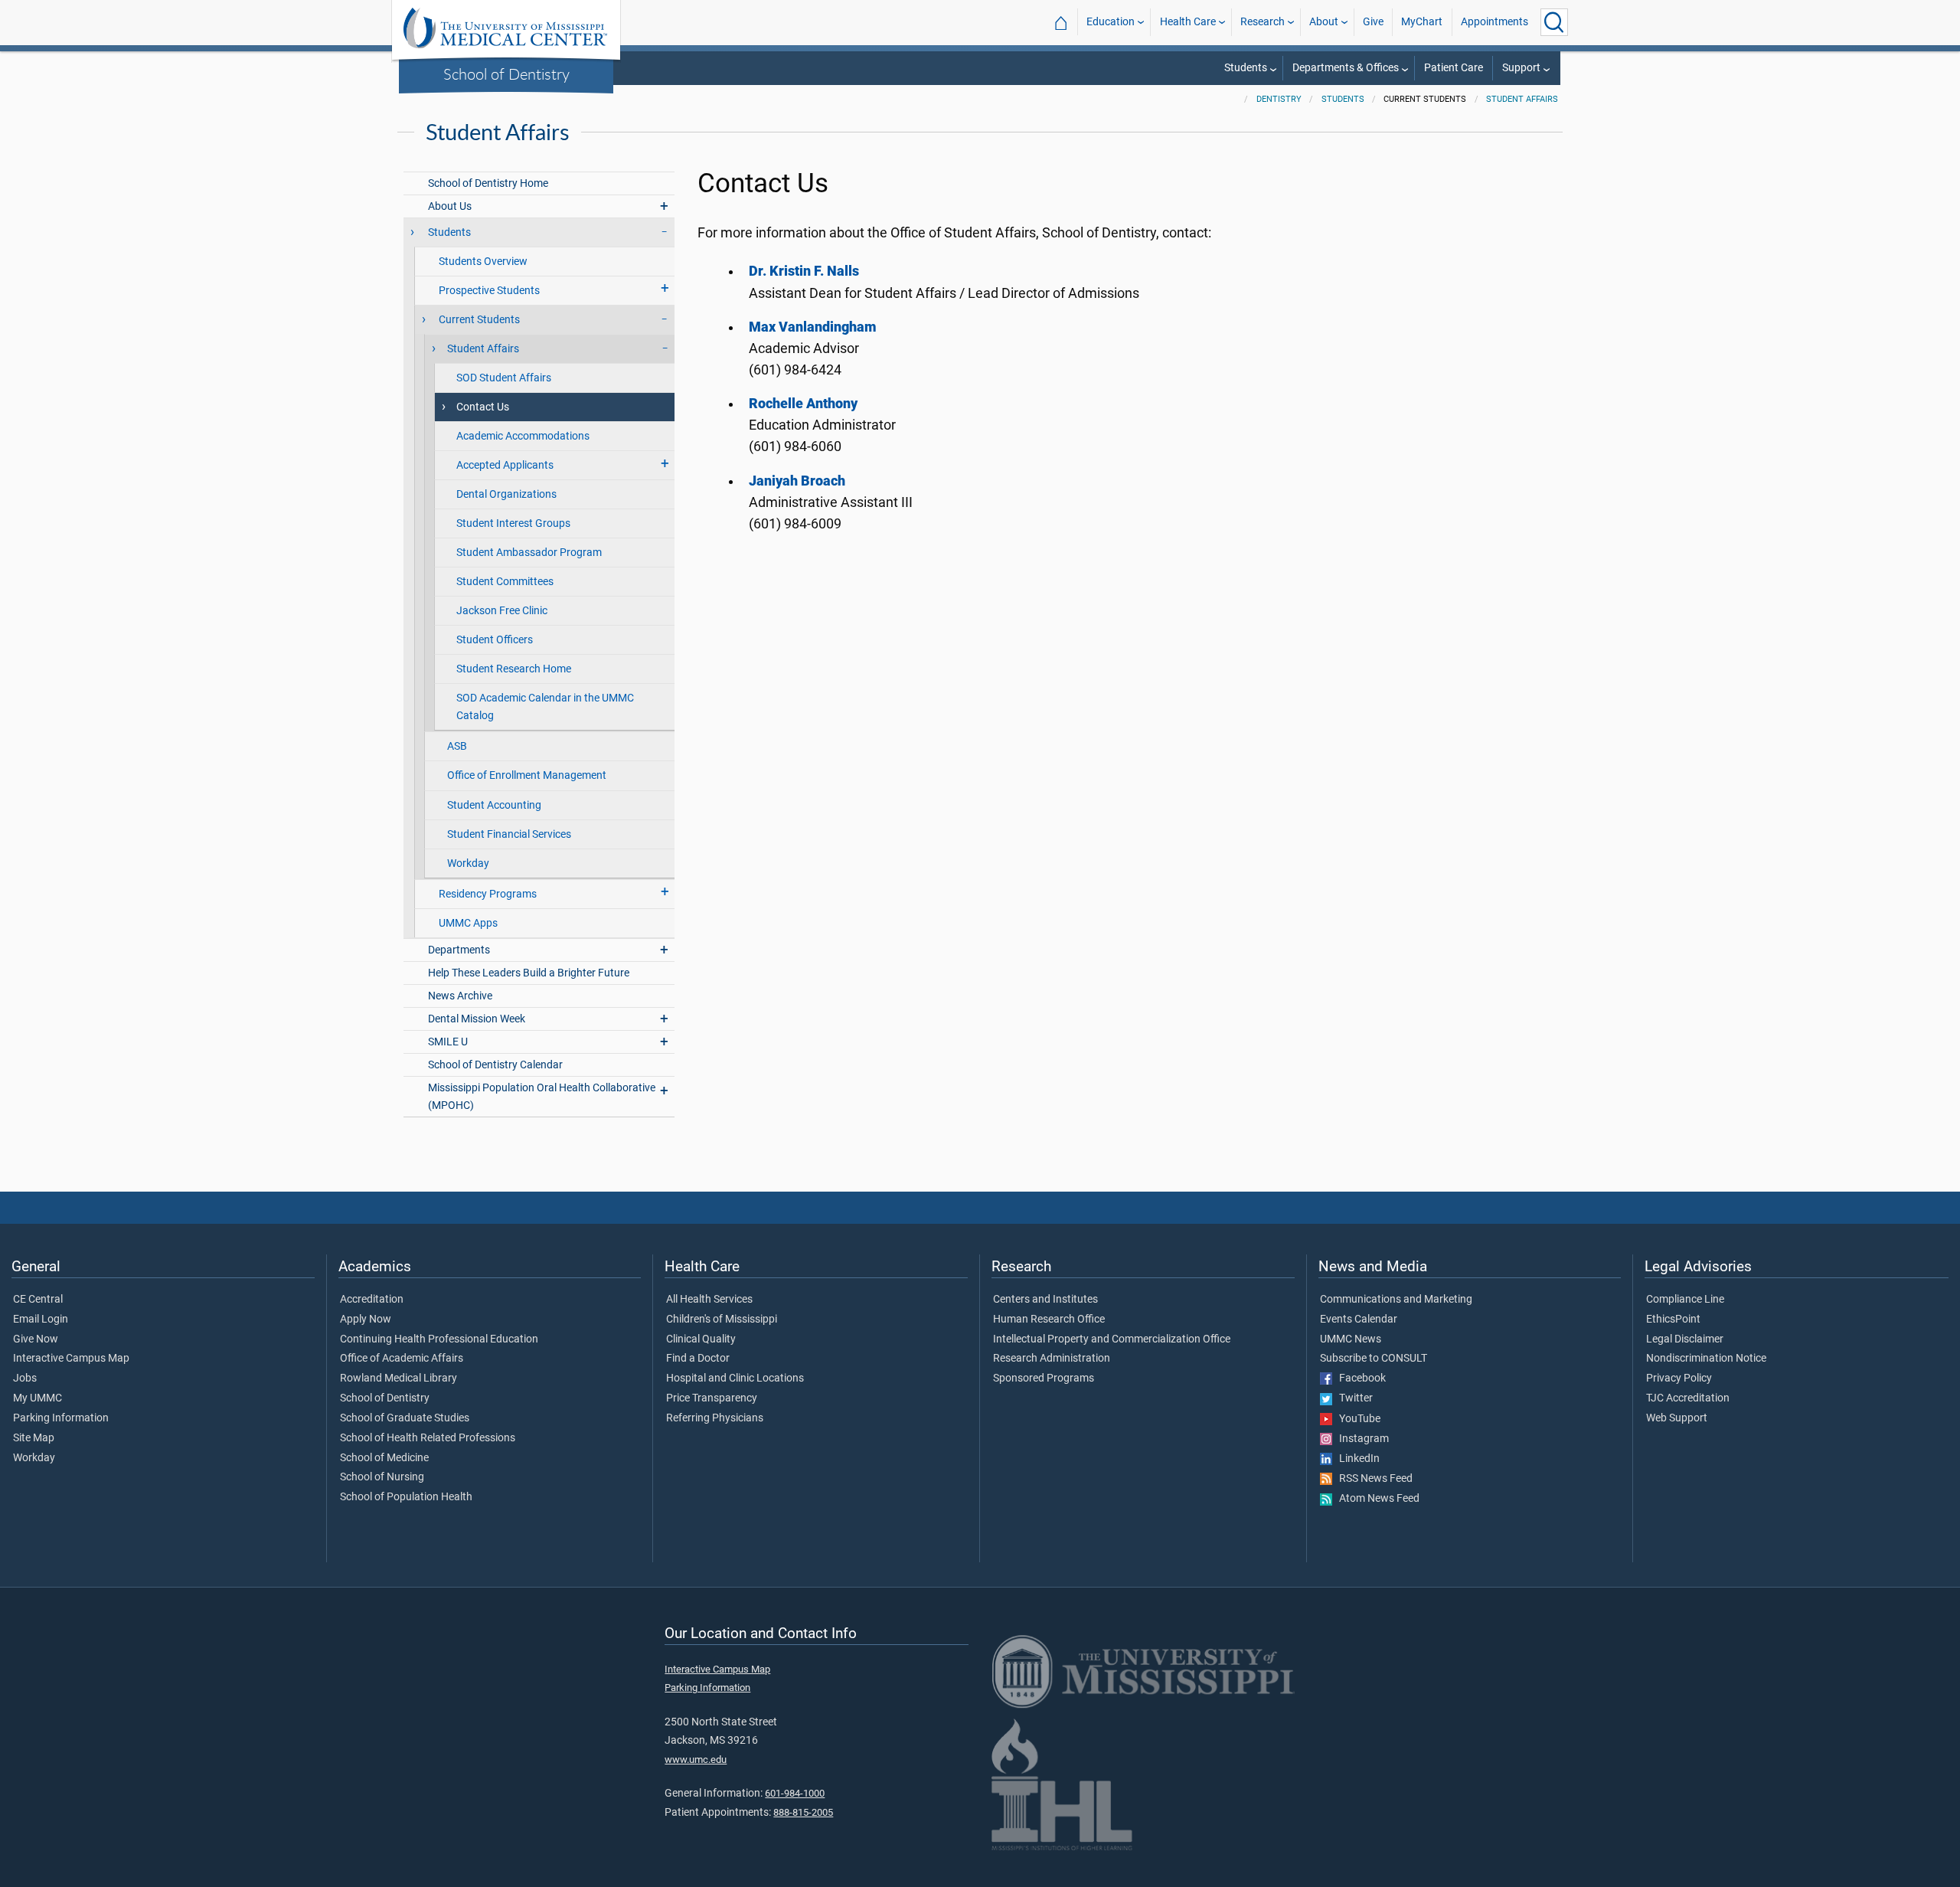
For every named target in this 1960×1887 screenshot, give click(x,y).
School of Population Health (406, 1497)
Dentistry (1279, 99)
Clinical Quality (701, 1339)
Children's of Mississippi (722, 1320)
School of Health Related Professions (428, 1438)
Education (1111, 22)
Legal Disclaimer (1685, 1339)
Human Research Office (1049, 1320)
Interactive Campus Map (71, 1359)
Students (1246, 68)
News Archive (460, 996)
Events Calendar (1359, 1320)
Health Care (1188, 22)
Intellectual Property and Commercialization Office (1112, 1339)
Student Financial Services (509, 834)
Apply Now (366, 1320)
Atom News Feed (1376, 1499)
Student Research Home (514, 669)
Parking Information (61, 1418)
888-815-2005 (803, 1812)
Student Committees (505, 582)
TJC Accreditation (1688, 1398)
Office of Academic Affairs (402, 1359)
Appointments (1494, 22)
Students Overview (483, 262)
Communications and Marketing (1396, 1300)
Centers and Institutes (1045, 1300)
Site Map (34, 1438)
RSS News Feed (1372, 1479)
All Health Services (709, 1300)
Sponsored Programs (1044, 1378)
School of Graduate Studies (405, 1418)
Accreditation (372, 1300)
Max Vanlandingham (813, 327)
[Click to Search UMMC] (1554, 22)
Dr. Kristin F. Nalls (804, 271)
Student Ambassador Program (529, 553)
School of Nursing (382, 1477)
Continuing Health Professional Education (439, 1339)
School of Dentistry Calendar (495, 1065)
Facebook (1359, 1378)
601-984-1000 (795, 1793)
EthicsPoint (1673, 1320)
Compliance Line (1685, 1300)
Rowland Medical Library (399, 1378)
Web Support (1677, 1418)
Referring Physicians (715, 1418)
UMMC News (1351, 1339)
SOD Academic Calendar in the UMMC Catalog (545, 707)
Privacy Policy (1679, 1378)
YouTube (1356, 1419)
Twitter (1352, 1398)
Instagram (1361, 1439)
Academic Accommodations (523, 436)
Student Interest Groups (513, 523)
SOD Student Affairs (504, 378)
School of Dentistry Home (488, 183)
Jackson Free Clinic (502, 611)
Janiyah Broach (797, 481)
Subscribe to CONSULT (1374, 1359)
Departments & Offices (1346, 68)
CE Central (38, 1300)
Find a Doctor (698, 1359)
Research (1263, 22)
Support (1521, 68)
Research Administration (1052, 1359)
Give (1373, 22)
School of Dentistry (506, 74)
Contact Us (483, 407)
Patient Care (1454, 68)
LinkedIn (1356, 1459)
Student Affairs (1522, 99)
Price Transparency (712, 1398)
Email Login (41, 1320)
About (1324, 22)
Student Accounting (494, 805)
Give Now (36, 1339)
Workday (468, 863)
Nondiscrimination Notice (1706, 1359)
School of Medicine (384, 1458)
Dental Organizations (506, 494)
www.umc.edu (696, 1759)
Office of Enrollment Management (527, 775)
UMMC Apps (468, 923)
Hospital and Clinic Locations (735, 1378)
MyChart (1422, 22)
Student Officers (495, 640)
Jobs (25, 1378)
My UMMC (38, 1398)
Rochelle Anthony (803, 404)
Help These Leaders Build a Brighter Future (529, 973)
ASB (457, 746)
